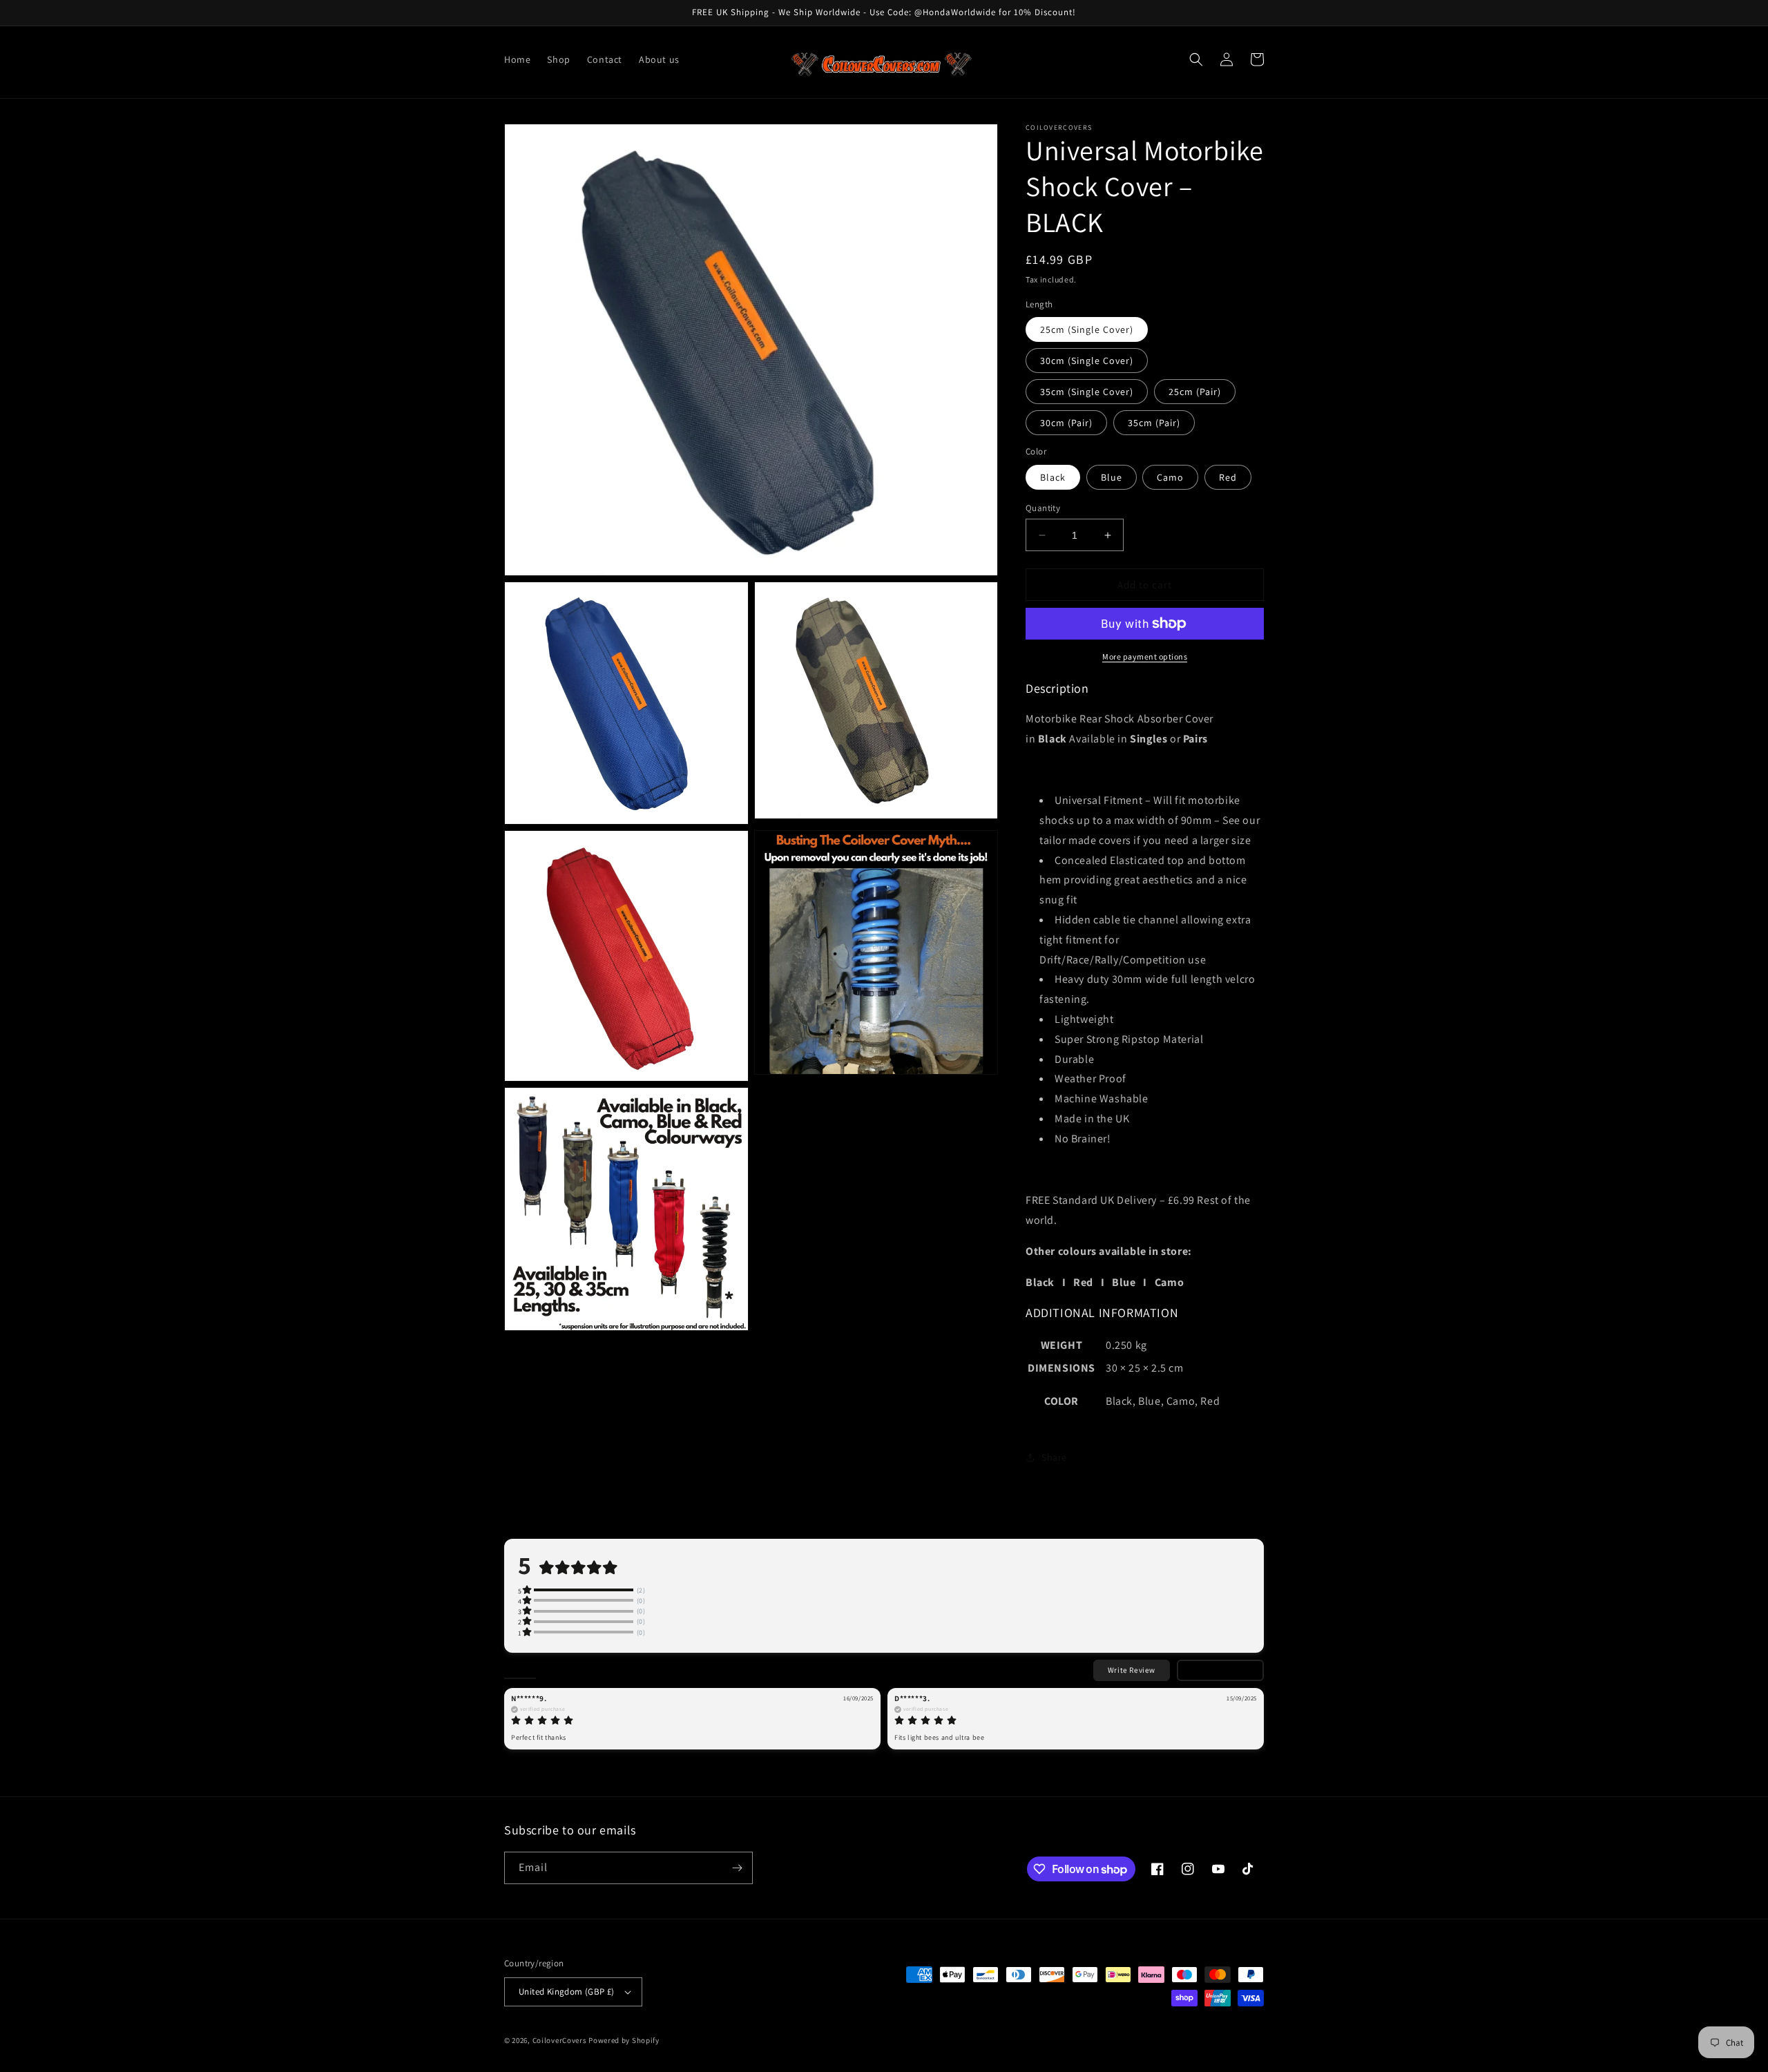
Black (1053, 477)
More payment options (1145, 656)
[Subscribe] (737, 1868)
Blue (1112, 477)
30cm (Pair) (1066, 423)
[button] (1196, 59)
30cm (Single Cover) (1087, 361)
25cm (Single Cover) (1087, 329)
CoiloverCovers (560, 2040)
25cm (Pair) (1195, 392)
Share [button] (1054, 1457)
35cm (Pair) (1154, 423)
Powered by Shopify (624, 2040)
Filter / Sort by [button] (1212, 1670)
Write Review (1132, 1670)
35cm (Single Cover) (1087, 392)
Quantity (1043, 508)
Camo (1170, 477)
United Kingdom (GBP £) (567, 1992)
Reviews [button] (520, 1669)
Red (1228, 477)
